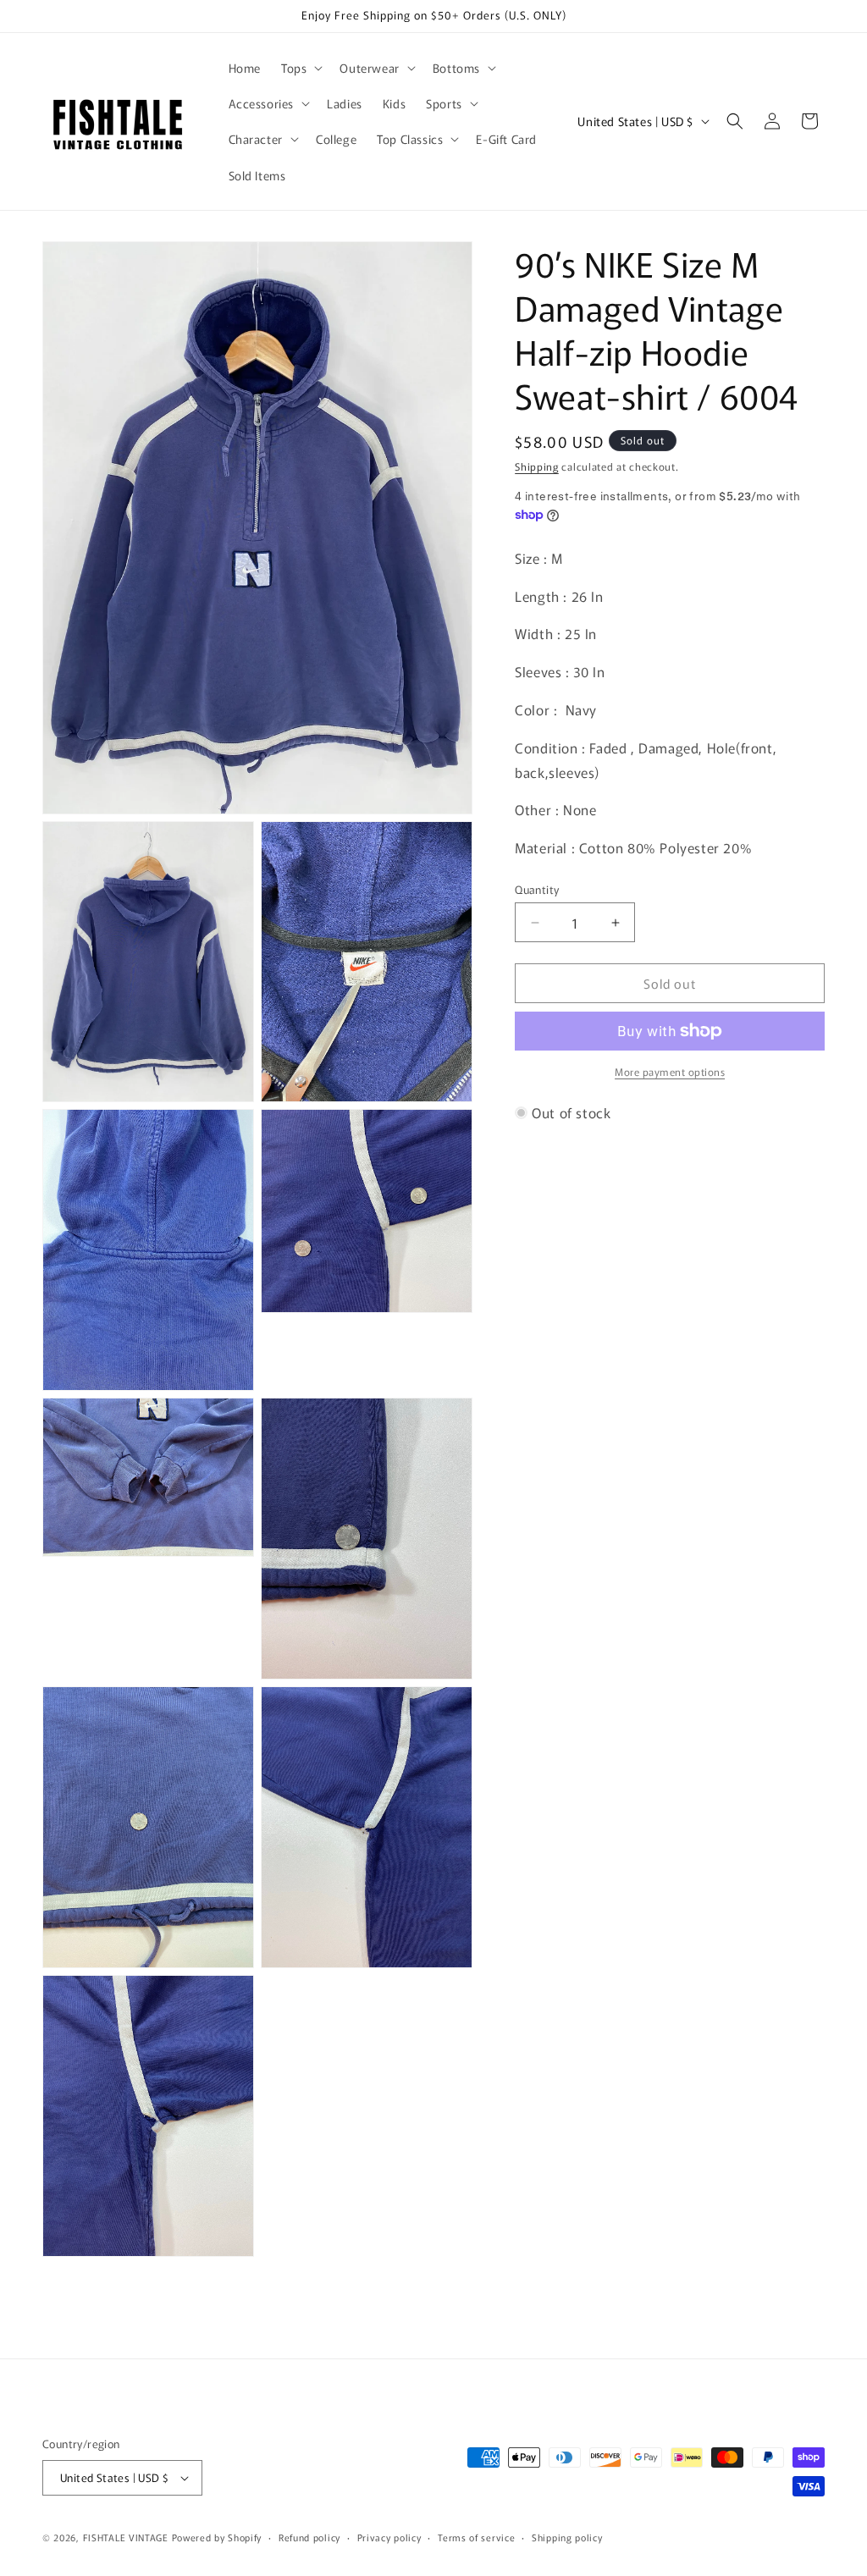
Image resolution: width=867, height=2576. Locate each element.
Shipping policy (567, 2537)
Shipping (537, 466)
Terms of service (476, 2537)
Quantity (537, 889)
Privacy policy (389, 2537)
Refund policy (309, 2537)
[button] (300, 68)
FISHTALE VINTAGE (126, 2537)
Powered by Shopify (217, 2537)
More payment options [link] (670, 1071)
